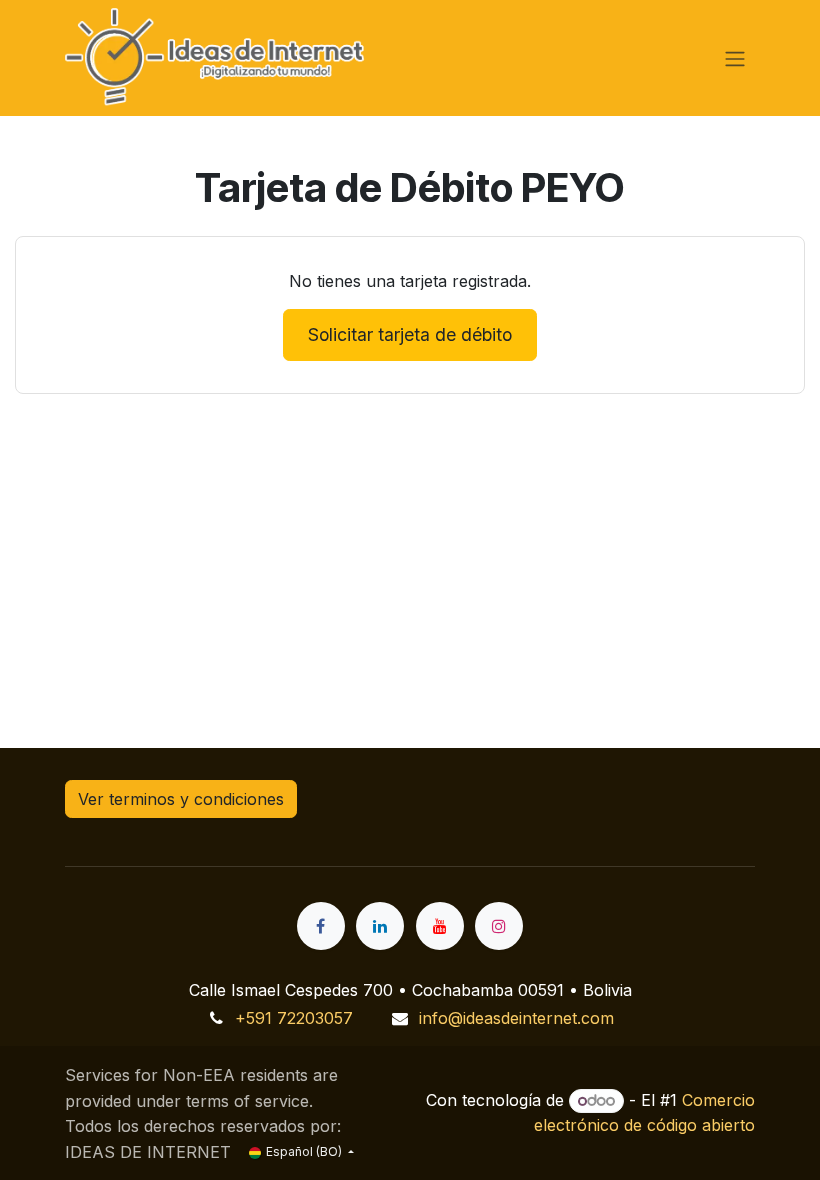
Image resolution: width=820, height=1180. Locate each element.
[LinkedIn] (380, 926)
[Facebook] (321, 926)
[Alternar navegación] (735, 58)
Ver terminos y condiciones (181, 799)
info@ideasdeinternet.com (516, 1018)
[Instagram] (499, 926)
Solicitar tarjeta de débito (410, 334)
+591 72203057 (294, 1018)
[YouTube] (440, 926)
